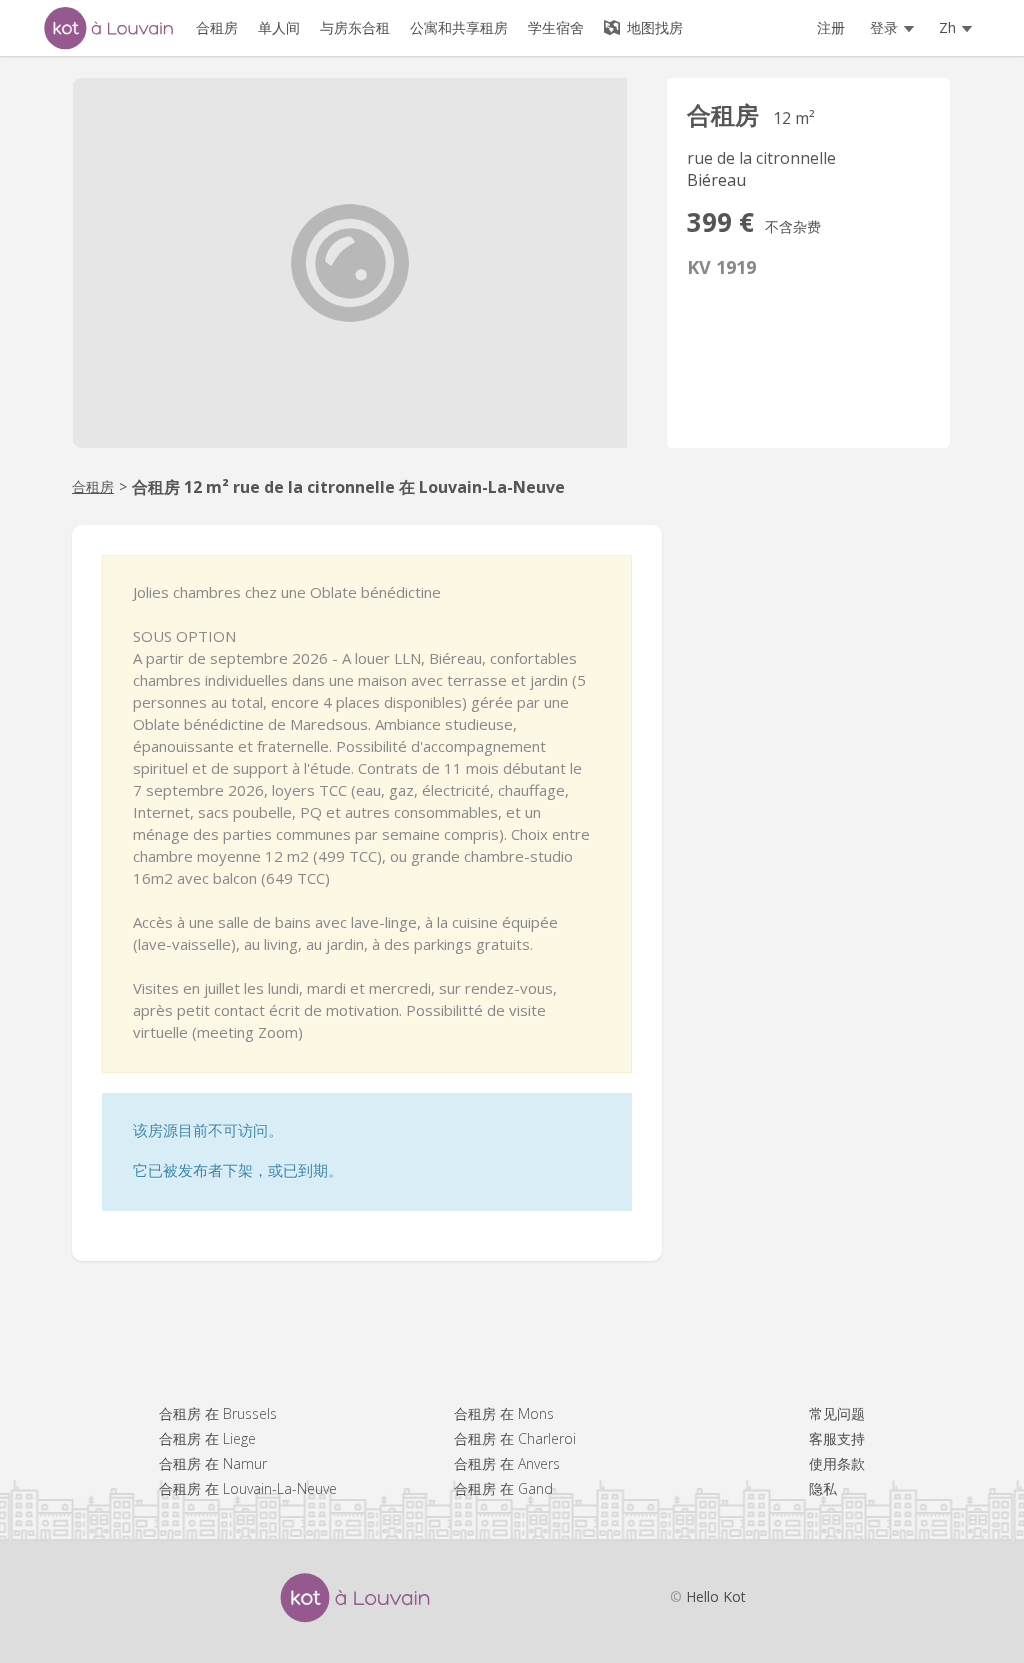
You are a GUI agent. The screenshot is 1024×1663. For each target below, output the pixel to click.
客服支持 (837, 1438)
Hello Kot (716, 1596)
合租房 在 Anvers (507, 1463)
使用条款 (837, 1463)
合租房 (93, 486)
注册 (831, 27)
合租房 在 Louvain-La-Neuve (248, 1488)
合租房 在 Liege (207, 1438)
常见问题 (837, 1413)
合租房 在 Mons (504, 1413)
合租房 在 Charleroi (515, 1438)
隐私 (823, 1488)
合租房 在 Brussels (218, 1413)
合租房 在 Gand (503, 1488)
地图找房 (653, 27)
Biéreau (716, 180)
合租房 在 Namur (213, 1463)
